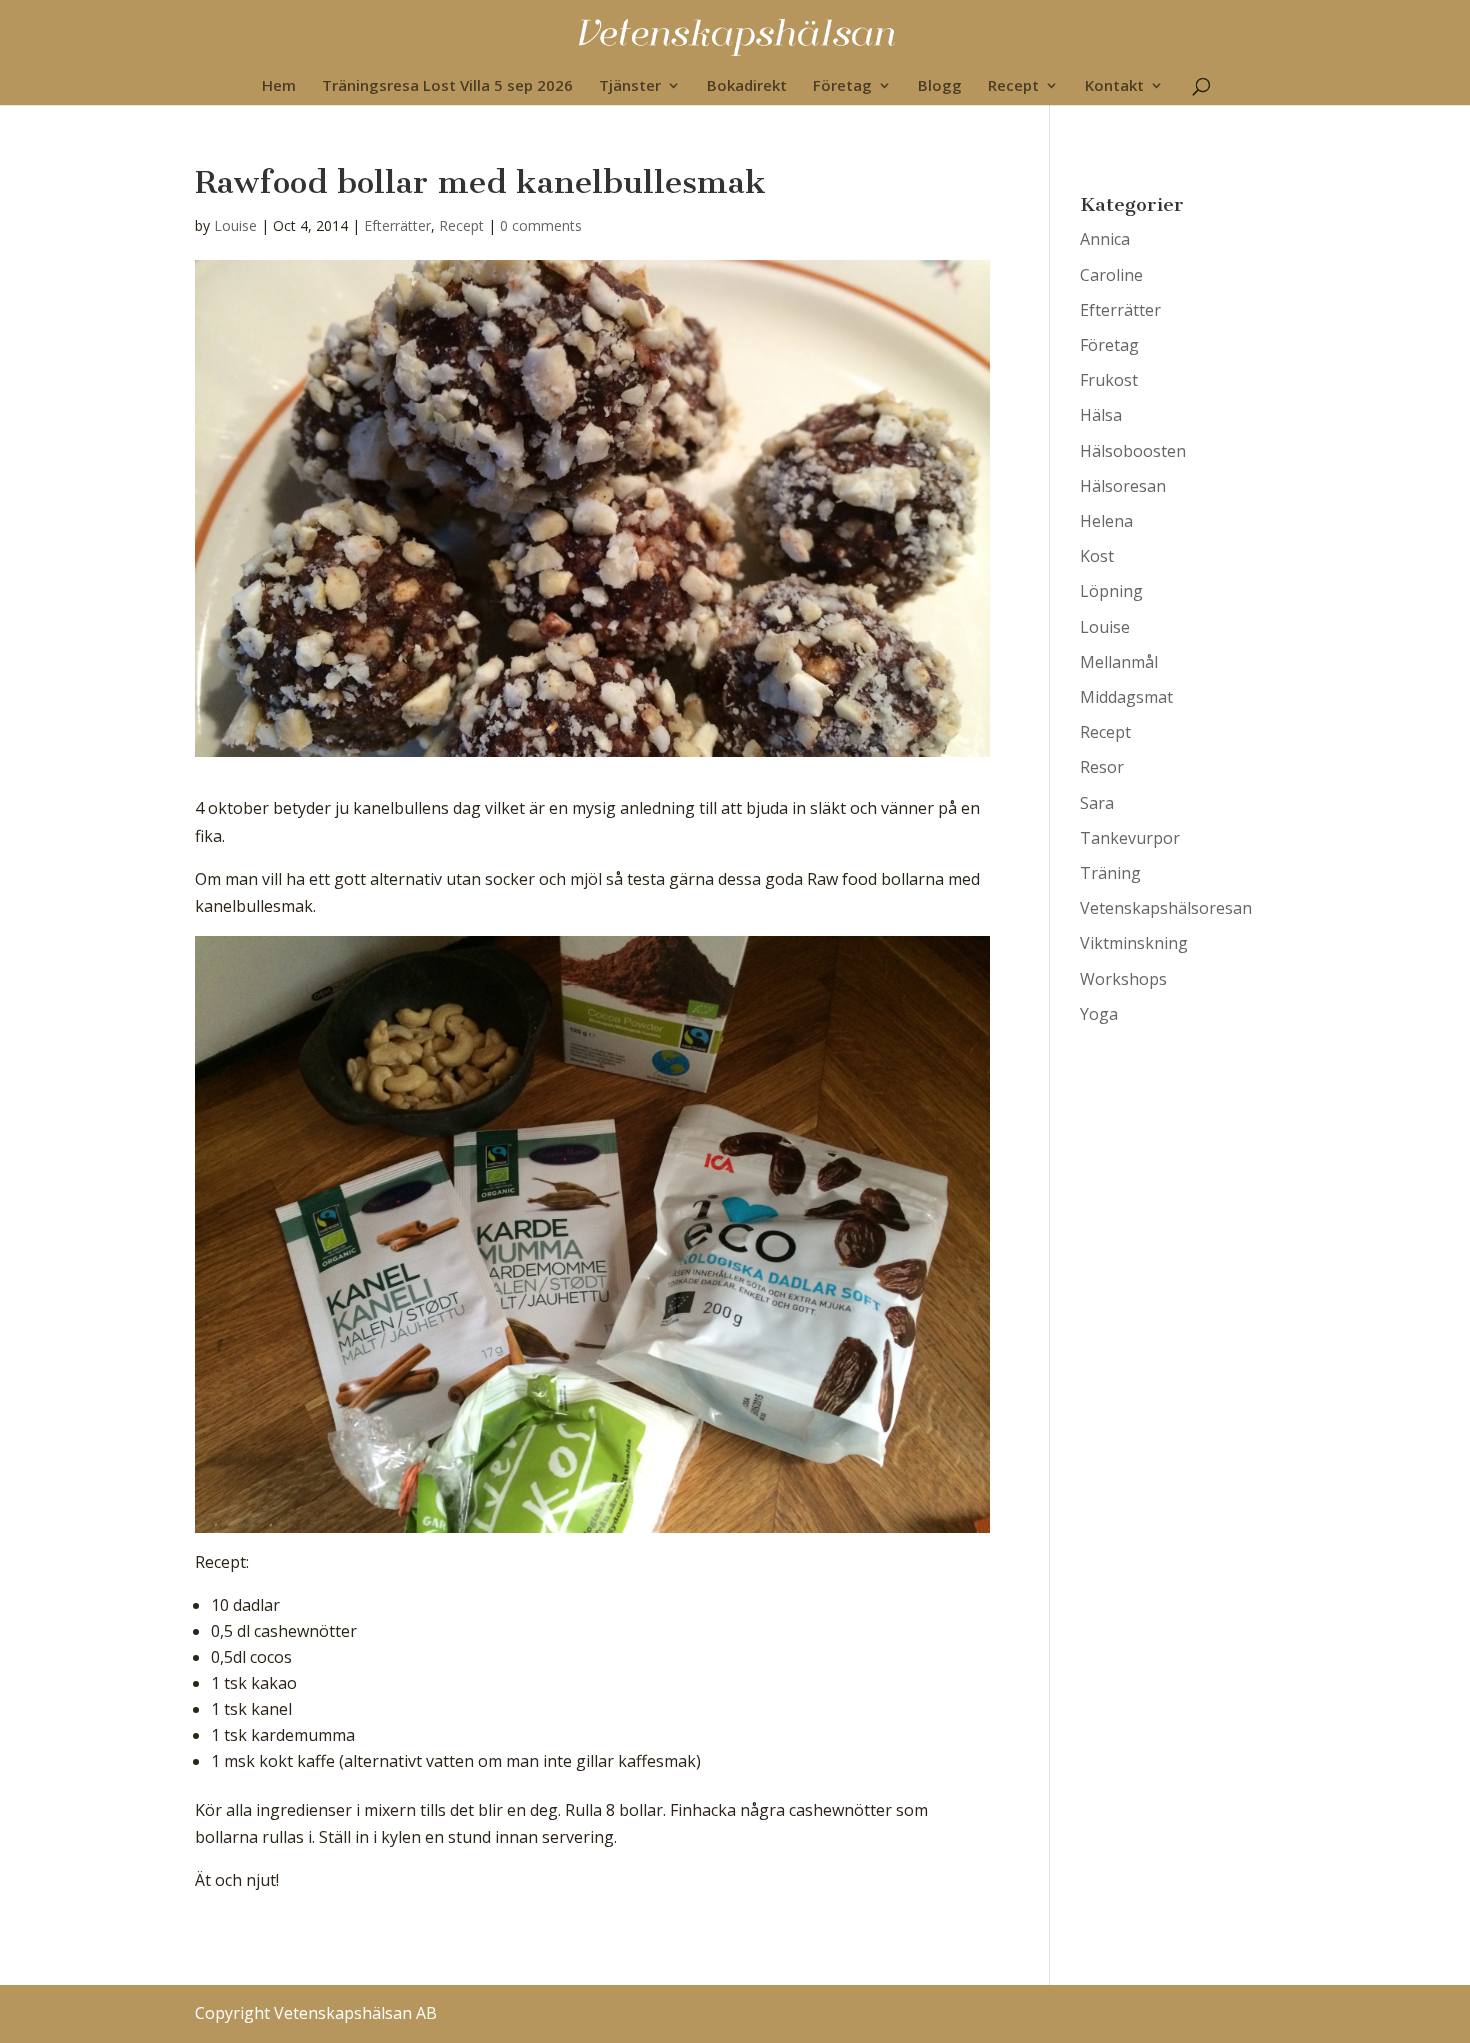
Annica (1105, 239)
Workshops (1123, 979)
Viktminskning (1134, 943)
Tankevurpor (1130, 838)
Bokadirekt (747, 86)
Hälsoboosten (1133, 451)
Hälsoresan (1123, 486)
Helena (1106, 521)
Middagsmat (1126, 697)
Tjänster (630, 86)
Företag (842, 86)
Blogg (940, 86)
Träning (1110, 873)
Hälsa (1101, 415)
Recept (1013, 86)
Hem (279, 86)
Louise (235, 225)
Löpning (1111, 591)
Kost (1097, 556)
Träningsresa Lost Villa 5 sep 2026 (447, 86)
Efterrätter (397, 225)
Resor (1102, 767)
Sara (1097, 803)
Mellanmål (1119, 662)
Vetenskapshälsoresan (1166, 908)
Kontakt (1114, 86)
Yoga (1099, 1014)
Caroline (1111, 275)
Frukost (1109, 380)
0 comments (541, 225)
